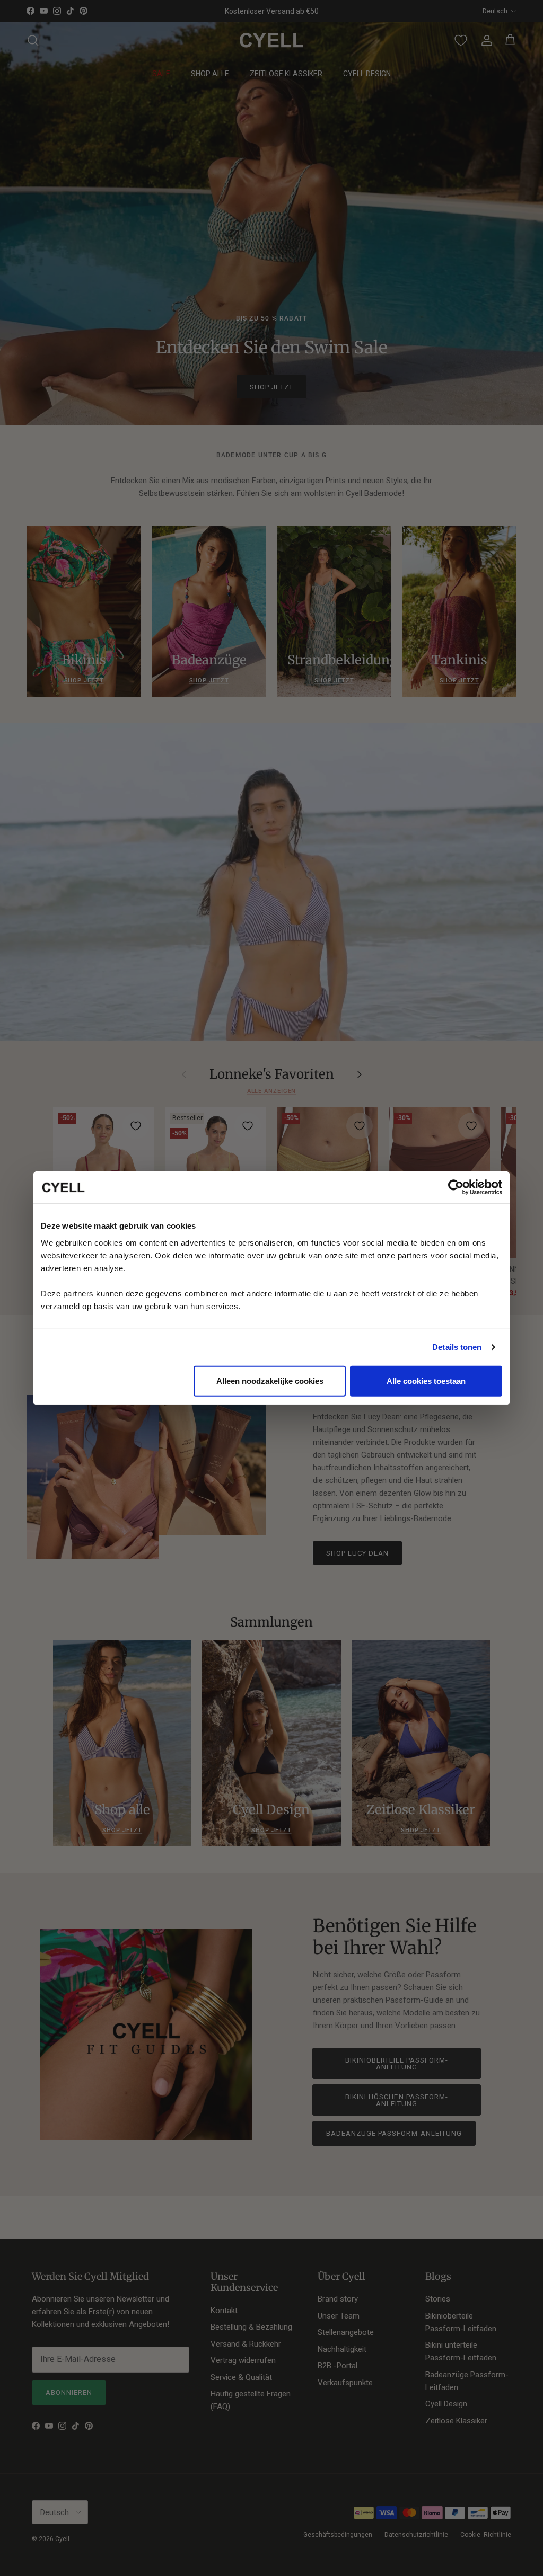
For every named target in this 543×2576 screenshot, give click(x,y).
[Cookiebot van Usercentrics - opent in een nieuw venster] (456, 1187)
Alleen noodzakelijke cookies (270, 1380)
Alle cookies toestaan (426, 1380)
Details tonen (457, 1347)
